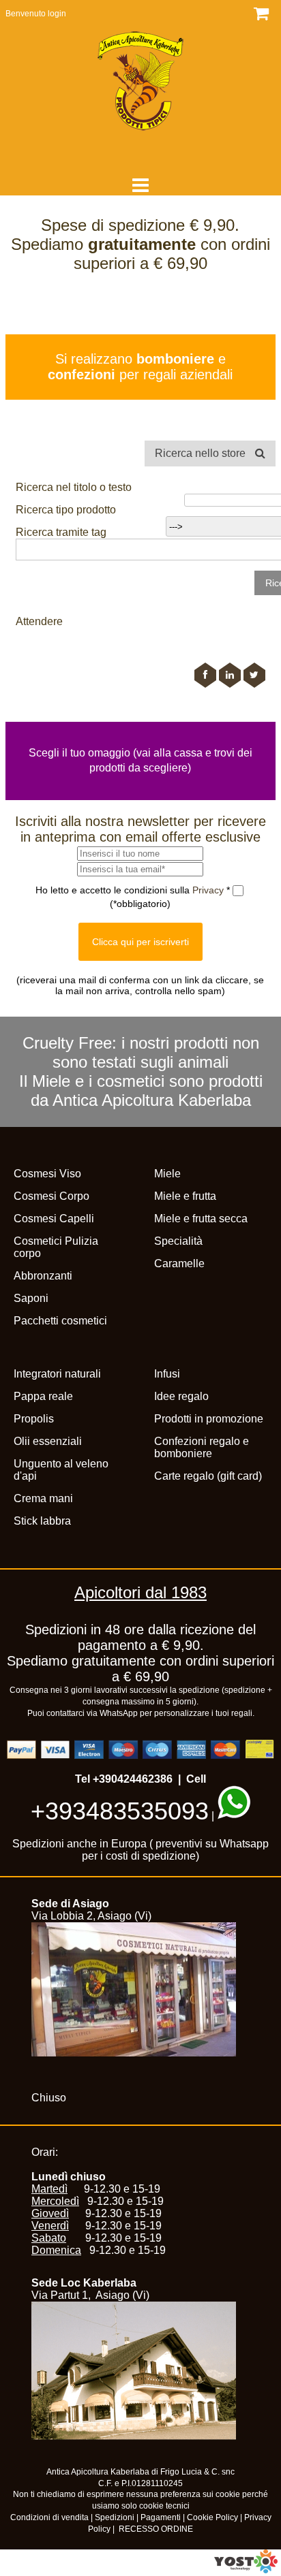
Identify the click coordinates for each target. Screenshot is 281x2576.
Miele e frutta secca (201, 1219)
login (57, 14)
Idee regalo (181, 1396)
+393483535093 (120, 1811)
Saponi (31, 1298)
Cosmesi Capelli (54, 1219)
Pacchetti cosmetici (60, 1321)
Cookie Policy (212, 2517)
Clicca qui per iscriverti (140, 942)
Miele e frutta (185, 1196)
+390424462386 (133, 1779)
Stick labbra (42, 1521)
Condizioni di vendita (49, 2517)
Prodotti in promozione (209, 1419)
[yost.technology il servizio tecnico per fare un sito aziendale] (246, 2570)
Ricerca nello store (202, 453)
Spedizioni (115, 2517)
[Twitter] (254, 675)
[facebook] (205, 675)
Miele (167, 1174)
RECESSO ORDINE (156, 2529)
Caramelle (179, 1263)
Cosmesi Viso (47, 1174)
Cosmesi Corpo (51, 1196)
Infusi (167, 1374)
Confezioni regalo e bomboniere (202, 1447)
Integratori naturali (57, 1374)
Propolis (34, 1419)
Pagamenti (161, 2517)
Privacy (209, 890)
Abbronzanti (43, 1276)
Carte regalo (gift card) (208, 1476)
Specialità (178, 1241)
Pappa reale (43, 1396)
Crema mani (43, 1498)
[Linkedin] (230, 675)
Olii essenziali (48, 1441)
